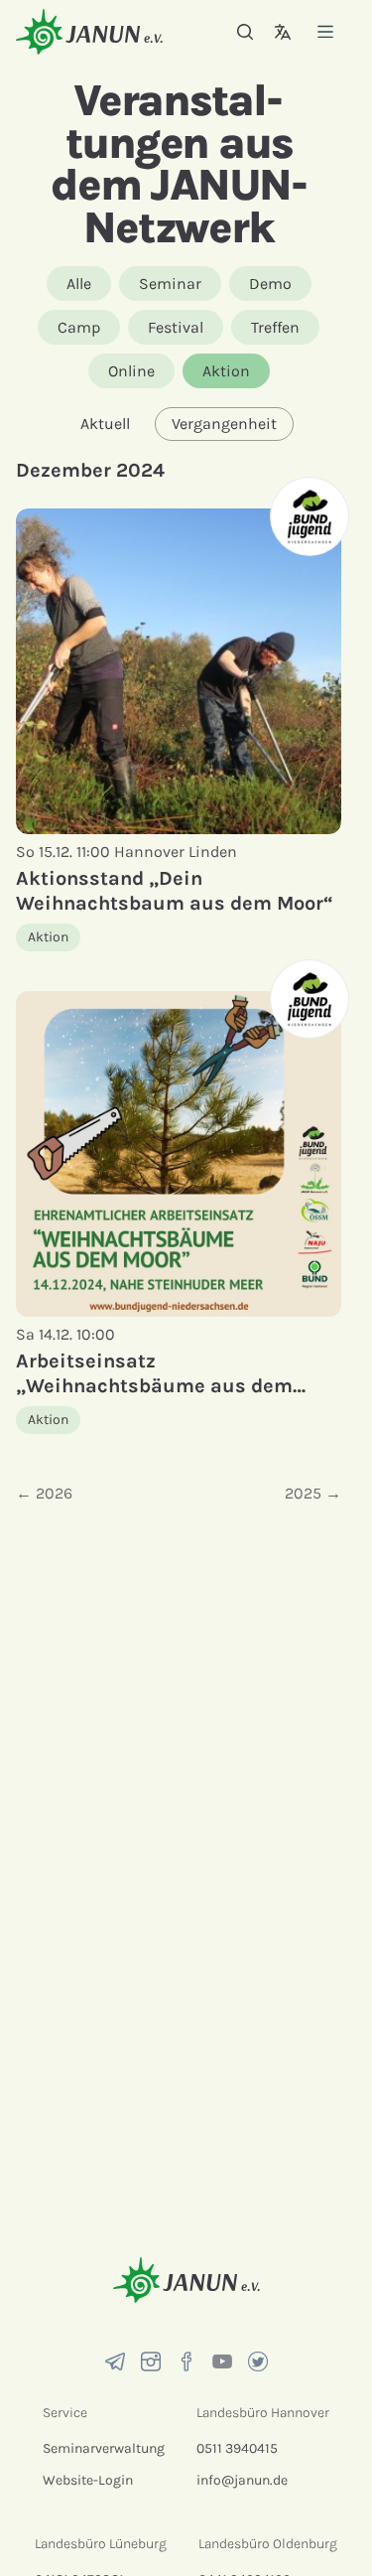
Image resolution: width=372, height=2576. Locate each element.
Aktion (226, 371)
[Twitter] (258, 2361)
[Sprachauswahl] (283, 32)
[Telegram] (115, 2361)
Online (131, 371)
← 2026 (44, 1493)
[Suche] (245, 32)
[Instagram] (151, 2361)
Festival (176, 327)
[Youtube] (222, 2361)
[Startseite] (89, 31)
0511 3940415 (237, 2448)
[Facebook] (186, 2361)
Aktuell (105, 424)
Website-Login (88, 2480)
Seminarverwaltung (104, 2448)
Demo (270, 284)
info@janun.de (242, 2480)
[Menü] (325, 31)
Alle (79, 284)
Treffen (275, 327)
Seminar (170, 284)
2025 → (313, 1493)
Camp (79, 327)
